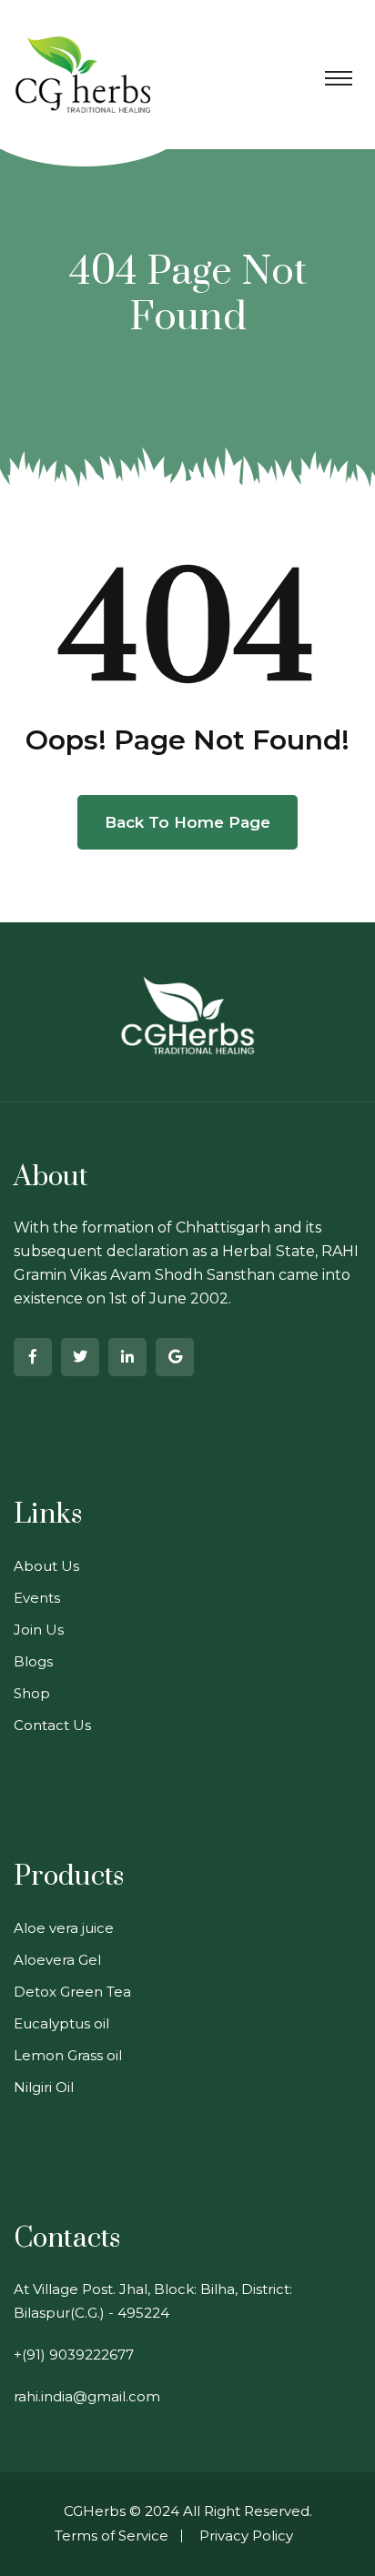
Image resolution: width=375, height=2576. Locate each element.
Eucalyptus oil (61, 2023)
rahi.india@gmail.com (87, 2396)
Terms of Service (111, 2536)
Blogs (33, 1661)
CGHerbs (95, 2511)
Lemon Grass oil (68, 2055)
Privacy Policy (246, 2536)
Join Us (39, 1630)
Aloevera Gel (57, 1960)
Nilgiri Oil (44, 2087)
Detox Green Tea (72, 1992)
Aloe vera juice (64, 1928)
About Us (46, 1566)
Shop (32, 1693)
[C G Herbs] (83, 73)
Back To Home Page (187, 822)
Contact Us (52, 1725)
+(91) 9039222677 (74, 2355)
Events (37, 1598)
